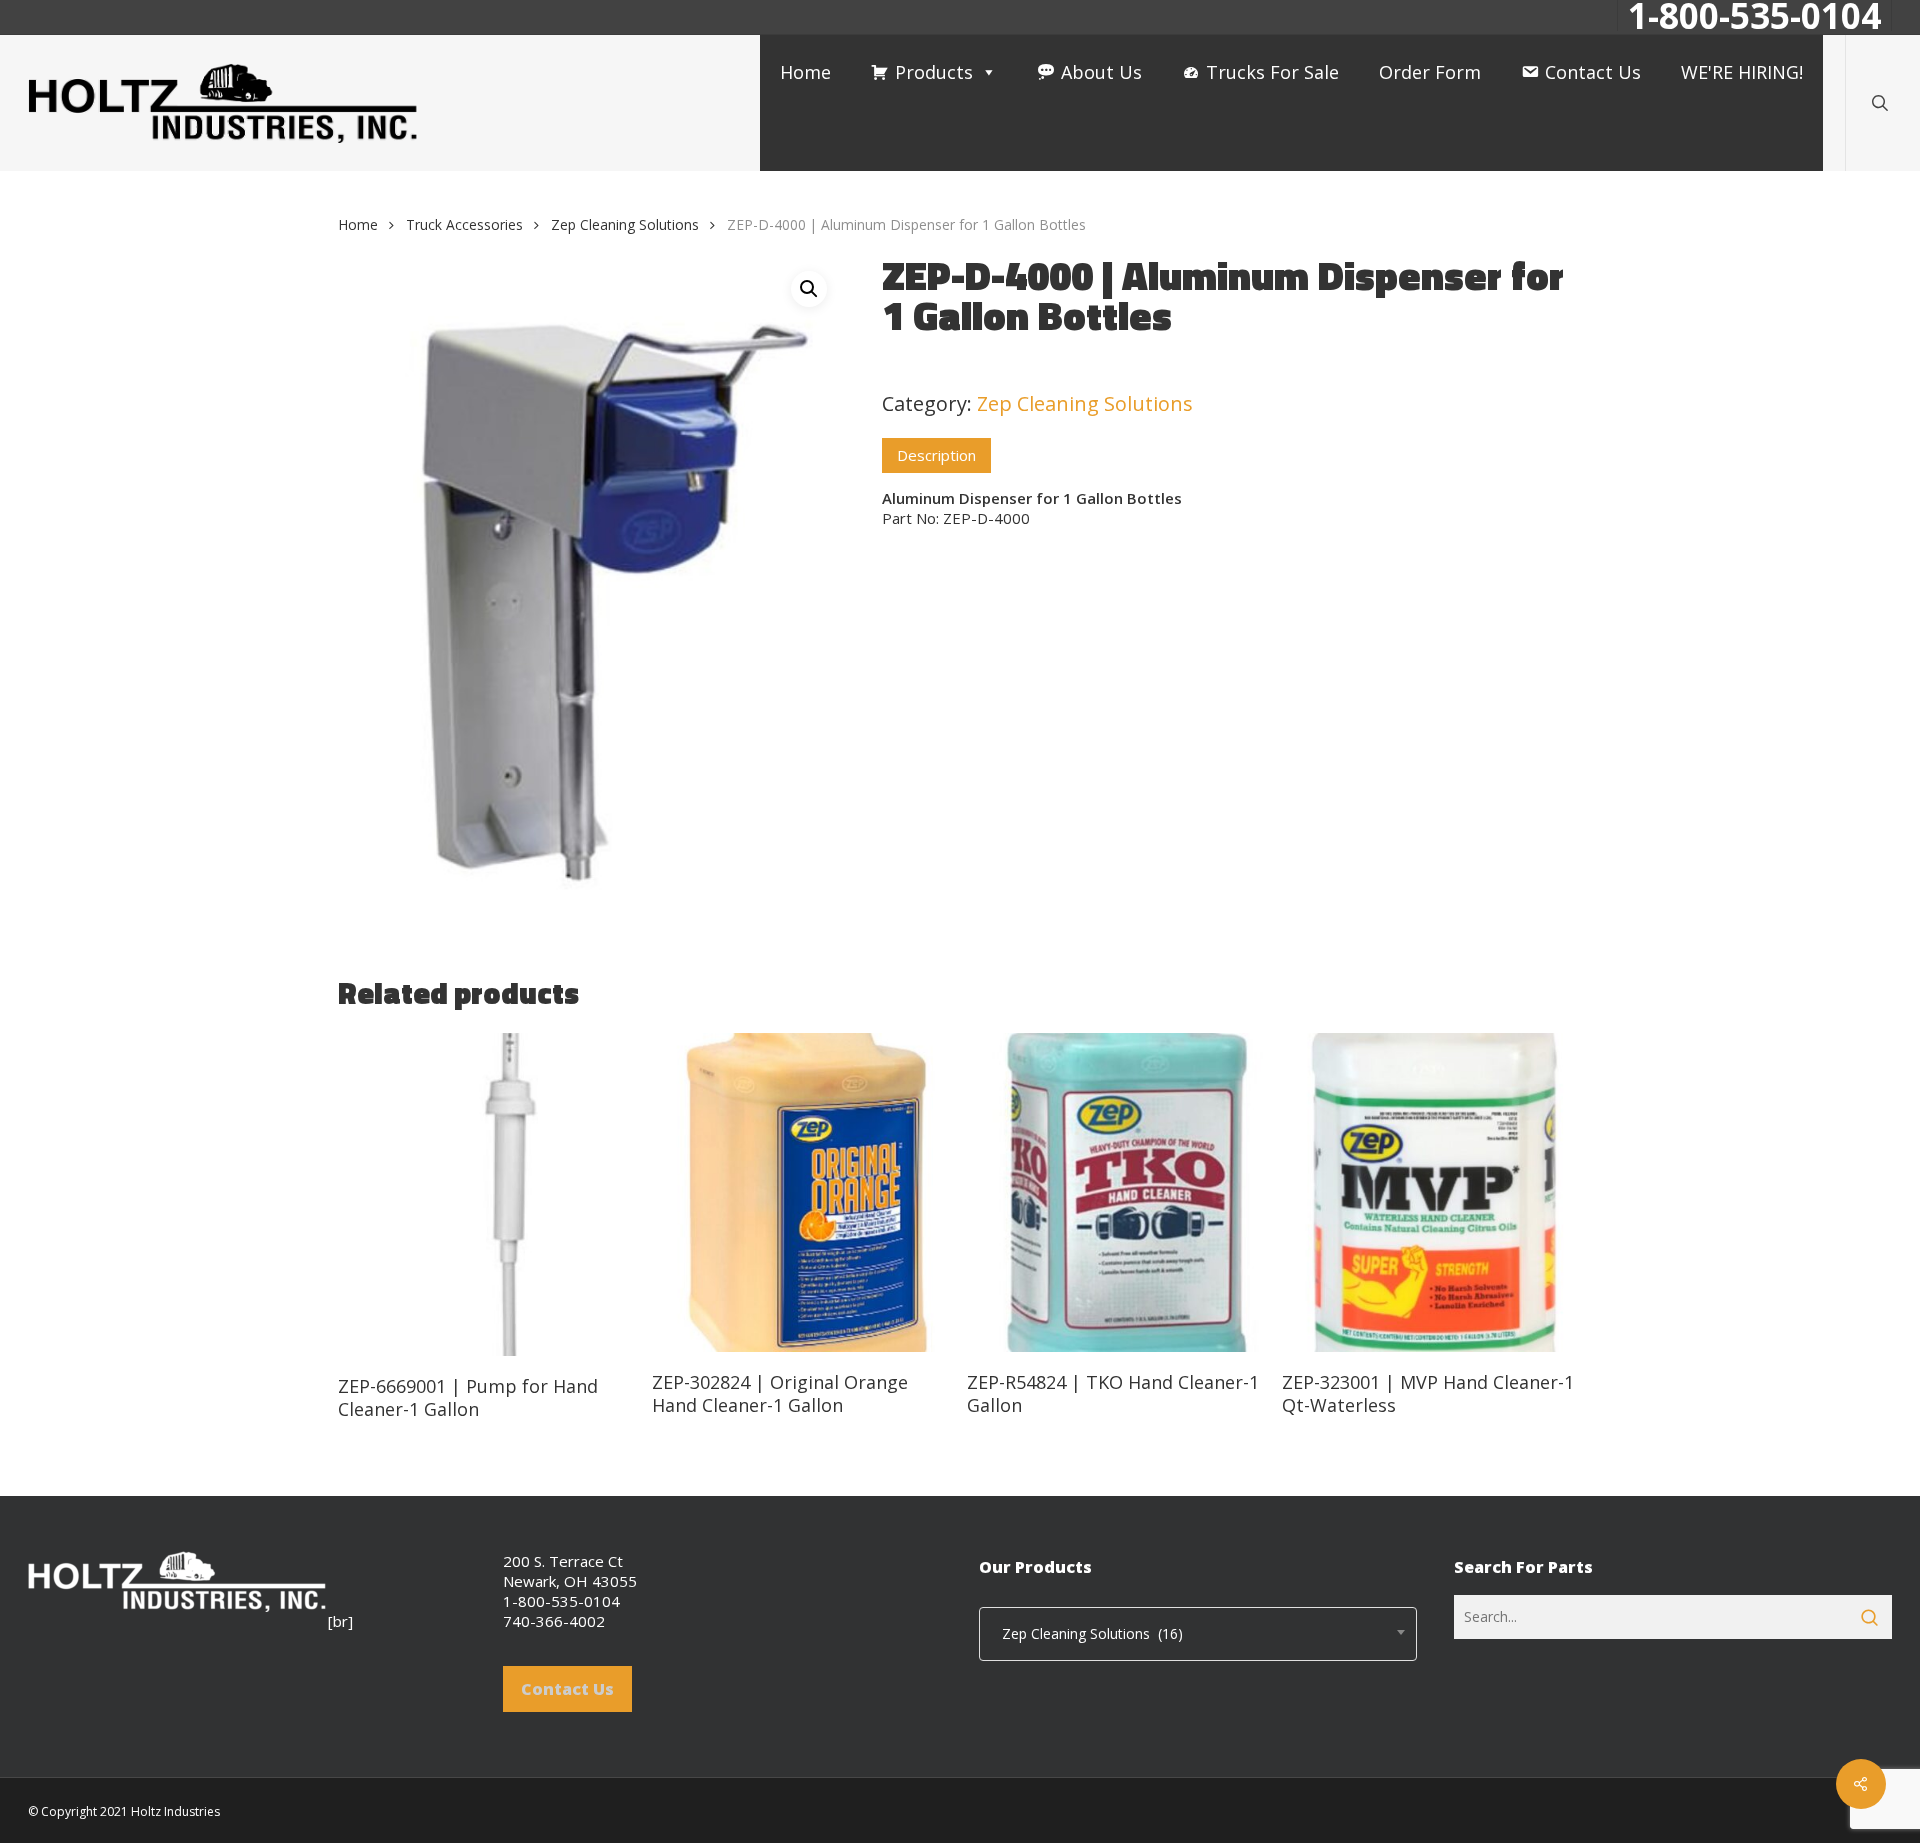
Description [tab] (936, 455)
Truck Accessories (464, 224)
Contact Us (1593, 72)
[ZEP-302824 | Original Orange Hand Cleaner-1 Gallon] (801, 1192)
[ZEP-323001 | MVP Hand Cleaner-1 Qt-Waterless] (1431, 1192)
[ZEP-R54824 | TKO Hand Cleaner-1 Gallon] (1116, 1192)
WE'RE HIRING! (1742, 72)
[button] (809, 289)
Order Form (1430, 72)
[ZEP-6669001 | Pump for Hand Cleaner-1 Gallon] (487, 1194)
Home (805, 72)
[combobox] (1198, 1634)
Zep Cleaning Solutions (625, 224)
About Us (1101, 72)
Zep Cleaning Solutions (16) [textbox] (1086, 1633)
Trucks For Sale (1272, 72)
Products (934, 72)
